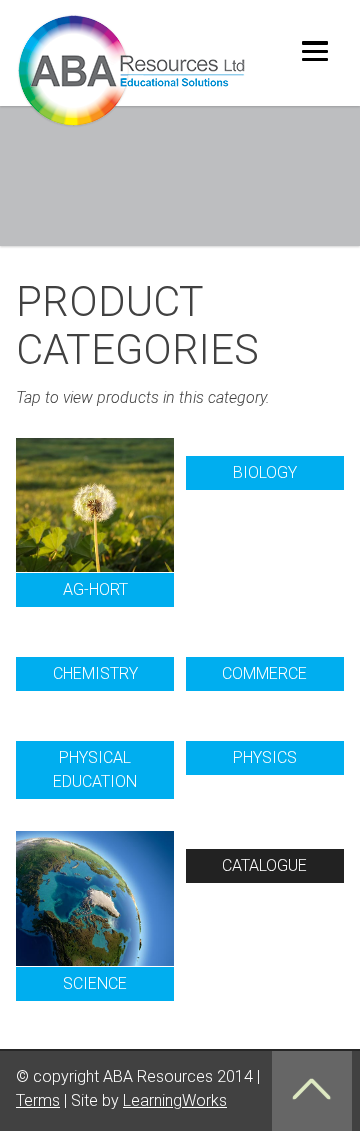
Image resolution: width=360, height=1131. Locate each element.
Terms (38, 1100)
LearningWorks (175, 1100)
